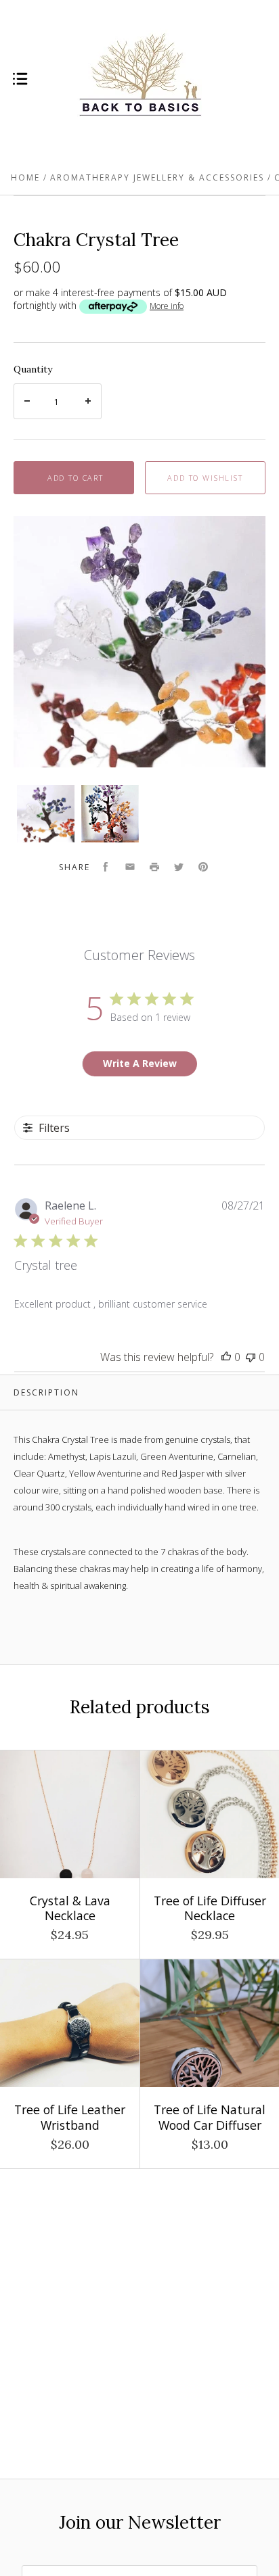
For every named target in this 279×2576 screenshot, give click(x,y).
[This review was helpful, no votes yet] (226, 1357)
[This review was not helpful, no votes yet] (251, 1357)
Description (46, 1392)
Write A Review (140, 1063)
